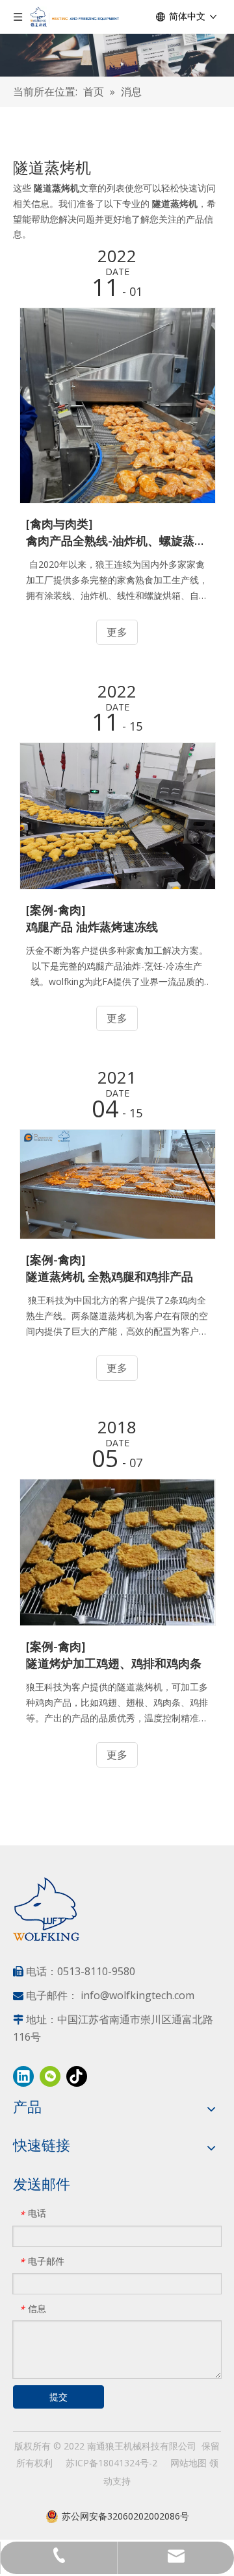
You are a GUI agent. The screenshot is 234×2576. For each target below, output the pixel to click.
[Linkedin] (23, 2076)
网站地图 (188, 2463)
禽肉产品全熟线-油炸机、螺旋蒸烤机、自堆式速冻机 (117, 541)
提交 (58, 2397)
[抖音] (77, 2076)
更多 (117, 632)
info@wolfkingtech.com (137, 1995)
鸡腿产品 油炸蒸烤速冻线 (92, 927)
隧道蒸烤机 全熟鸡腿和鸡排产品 (110, 1276)
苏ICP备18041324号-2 (111, 2463)
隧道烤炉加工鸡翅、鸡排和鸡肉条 (114, 1663)
